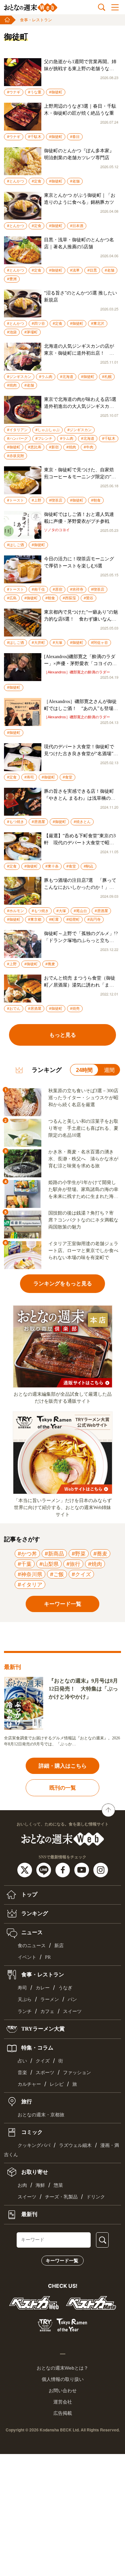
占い (22, 2061)
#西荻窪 (69, 598)
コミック (31, 2132)
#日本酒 (77, 226)
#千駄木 (35, 137)
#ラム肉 (46, 377)
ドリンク (96, 2197)
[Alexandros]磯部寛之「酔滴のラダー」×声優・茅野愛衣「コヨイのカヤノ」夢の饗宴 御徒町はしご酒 (80, 661)
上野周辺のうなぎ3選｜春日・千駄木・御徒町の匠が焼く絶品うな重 (80, 110)
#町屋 (54, 919)
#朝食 (96, 500)
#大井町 (38, 643)
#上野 (36, 500)
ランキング (34, 1913)
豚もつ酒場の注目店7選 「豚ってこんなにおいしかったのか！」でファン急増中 (80, 884)
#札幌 (107, 377)
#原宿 (57, 589)
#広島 (12, 598)
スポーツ (45, 2073)
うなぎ (65, 1988)
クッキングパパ (34, 2145)
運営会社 (63, 2402)
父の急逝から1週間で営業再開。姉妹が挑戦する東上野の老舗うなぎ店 (80, 66)
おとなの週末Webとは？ (62, 2368)
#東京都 (35, 919)
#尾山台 (80, 911)
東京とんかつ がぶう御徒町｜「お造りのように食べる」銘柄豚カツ (80, 199)
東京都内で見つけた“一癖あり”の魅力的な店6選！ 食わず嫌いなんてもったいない (81, 616)
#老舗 (75, 181)
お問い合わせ (63, 2391)
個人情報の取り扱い (63, 2379)
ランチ (25, 2011)
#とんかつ (15, 181)
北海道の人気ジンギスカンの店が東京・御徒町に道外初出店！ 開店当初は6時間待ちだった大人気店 (80, 350)
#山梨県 (49, 1564)
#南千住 (38, 589)
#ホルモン (15, 911)
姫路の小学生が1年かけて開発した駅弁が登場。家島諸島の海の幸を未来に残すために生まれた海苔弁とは (83, 1190)
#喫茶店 (56, 500)
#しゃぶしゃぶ (47, 430)
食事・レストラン (36, 20)
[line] (44, 1869)
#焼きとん (82, 822)
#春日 (75, 137)
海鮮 (40, 2185)
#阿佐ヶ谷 (99, 643)
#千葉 (25, 1564)
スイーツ (72, 2011)
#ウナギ (14, 92)
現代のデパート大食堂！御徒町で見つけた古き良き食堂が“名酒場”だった (81, 751)
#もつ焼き (15, 822)
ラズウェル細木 (75, 2145)
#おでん (14, 1008)
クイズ (43, 2061)
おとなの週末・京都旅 (41, 2115)
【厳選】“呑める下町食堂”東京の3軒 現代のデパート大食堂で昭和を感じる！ (80, 840)
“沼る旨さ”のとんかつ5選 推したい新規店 (80, 296)
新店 (59, 1946)
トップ (29, 1894)
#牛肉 (88, 447)
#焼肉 (12, 385)
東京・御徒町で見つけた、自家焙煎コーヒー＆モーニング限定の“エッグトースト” (80, 474)
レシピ (57, 2084)
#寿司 (29, 777)
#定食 (36, 181)
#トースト (15, 500)
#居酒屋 (38, 822)
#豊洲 (12, 279)
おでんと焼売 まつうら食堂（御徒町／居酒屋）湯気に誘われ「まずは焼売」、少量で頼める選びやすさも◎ (80, 982)
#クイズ (81, 1574)
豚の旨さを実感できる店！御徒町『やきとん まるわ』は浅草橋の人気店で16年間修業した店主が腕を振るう (80, 795)
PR (48, 1957)
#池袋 (12, 332)
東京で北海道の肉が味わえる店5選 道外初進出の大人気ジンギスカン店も (81, 403)
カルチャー (29, 2084)
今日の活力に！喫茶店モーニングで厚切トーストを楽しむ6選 (79, 562)
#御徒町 (56, 92)
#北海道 (67, 377)
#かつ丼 (27, 1554)
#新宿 (54, 447)
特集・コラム (37, 2047)
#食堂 (67, 777)
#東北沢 (98, 323)
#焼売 (75, 1008)
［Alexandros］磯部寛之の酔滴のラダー (77, 672)
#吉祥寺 (77, 589)
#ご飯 (57, 1574)
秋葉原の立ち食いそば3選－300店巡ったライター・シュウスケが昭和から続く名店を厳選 (83, 1098)
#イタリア (30, 1584)
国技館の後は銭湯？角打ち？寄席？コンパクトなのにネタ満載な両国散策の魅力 (83, 1220)
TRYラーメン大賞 (42, 2028)
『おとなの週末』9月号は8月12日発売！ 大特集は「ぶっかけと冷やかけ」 (83, 1689)
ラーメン (50, 1999)
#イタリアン (17, 430)
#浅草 (75, 270)
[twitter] (25, 1869)
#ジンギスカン (19, 377)
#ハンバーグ (17, 438)
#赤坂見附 (15, 456)
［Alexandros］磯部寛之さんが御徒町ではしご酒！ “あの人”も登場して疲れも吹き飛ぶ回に (81, 705)
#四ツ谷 (38, 323)
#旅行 (73, 1564)
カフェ (47, 2011)
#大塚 (57, 643)
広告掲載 (63, 2413)
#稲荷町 (73, 919)
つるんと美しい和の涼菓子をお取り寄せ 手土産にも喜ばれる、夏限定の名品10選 (83, 1128)
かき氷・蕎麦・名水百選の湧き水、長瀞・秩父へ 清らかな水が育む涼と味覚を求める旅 (83, 1159)
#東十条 (52, 866)
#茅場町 (31, 332)
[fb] (63, 1869)
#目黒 (92, 270)
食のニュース (32, 1946)
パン (72, 1999)
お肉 (22, 2185)
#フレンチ (44, 438)
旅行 (26, 2102)
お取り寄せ (34, 2172)
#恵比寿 (35, 447)
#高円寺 (94, 919)
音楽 (22, 2073)
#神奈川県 (30, 1574)
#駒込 (88, 866)
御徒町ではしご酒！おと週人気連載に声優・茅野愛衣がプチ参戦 (79, 518)
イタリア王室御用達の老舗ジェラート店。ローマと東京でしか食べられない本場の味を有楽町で (83, 1251)
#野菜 (79, 1554)
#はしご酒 (15, 545)
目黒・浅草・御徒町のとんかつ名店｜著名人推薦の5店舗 (79, 243)
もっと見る (63, 1035)
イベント (27, 1957)
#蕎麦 (50, 964)
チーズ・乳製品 (61, 2197)
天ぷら (25, 1999)
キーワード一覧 (62, 2261)
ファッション (77, 2073)
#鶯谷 (88, 598)
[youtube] (82, 1869)
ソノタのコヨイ (57, 530)
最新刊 (29, 2214)
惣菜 (58, 2185)
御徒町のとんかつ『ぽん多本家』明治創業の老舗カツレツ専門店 (79, 154)
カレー (43, 1988)
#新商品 (54, 1554)
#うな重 (35, 92)
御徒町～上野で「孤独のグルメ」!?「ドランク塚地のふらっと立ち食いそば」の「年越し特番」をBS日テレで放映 (81, 937)
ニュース (31, 1932)
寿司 (22, 1988)
